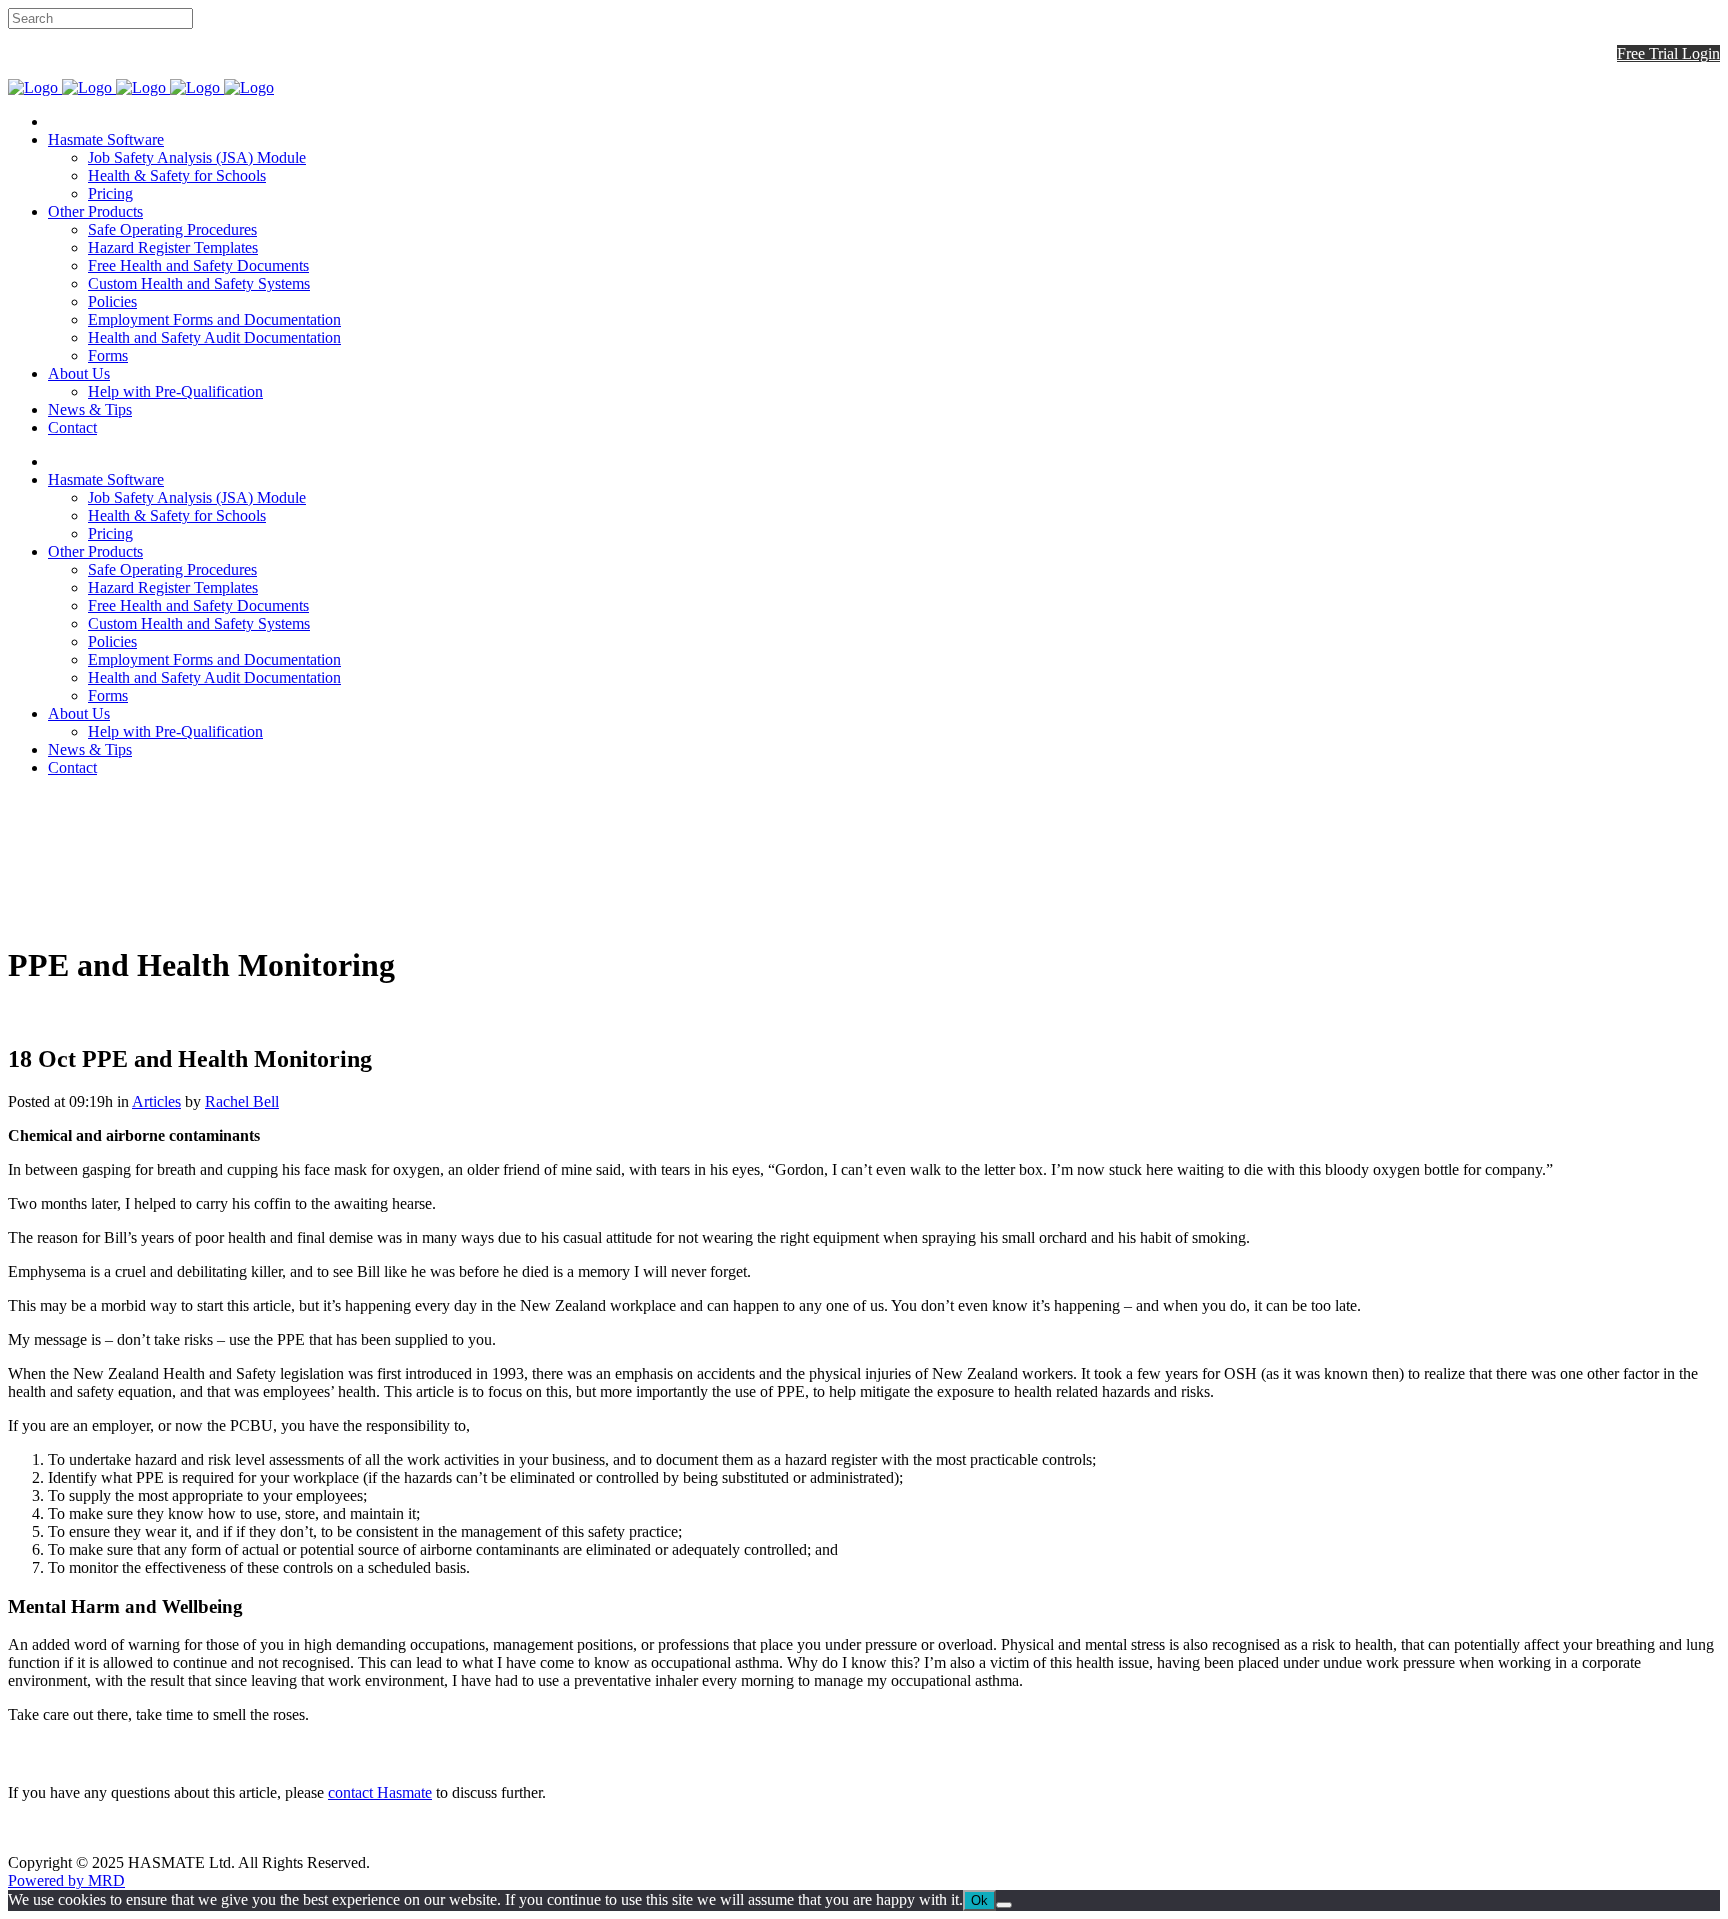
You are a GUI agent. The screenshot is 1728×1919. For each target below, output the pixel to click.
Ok (979, 1900)
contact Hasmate (380, 1792)
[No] (1004, 1905)
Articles (156, 1101)
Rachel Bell (242, 1101)
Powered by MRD (66, 1880)
